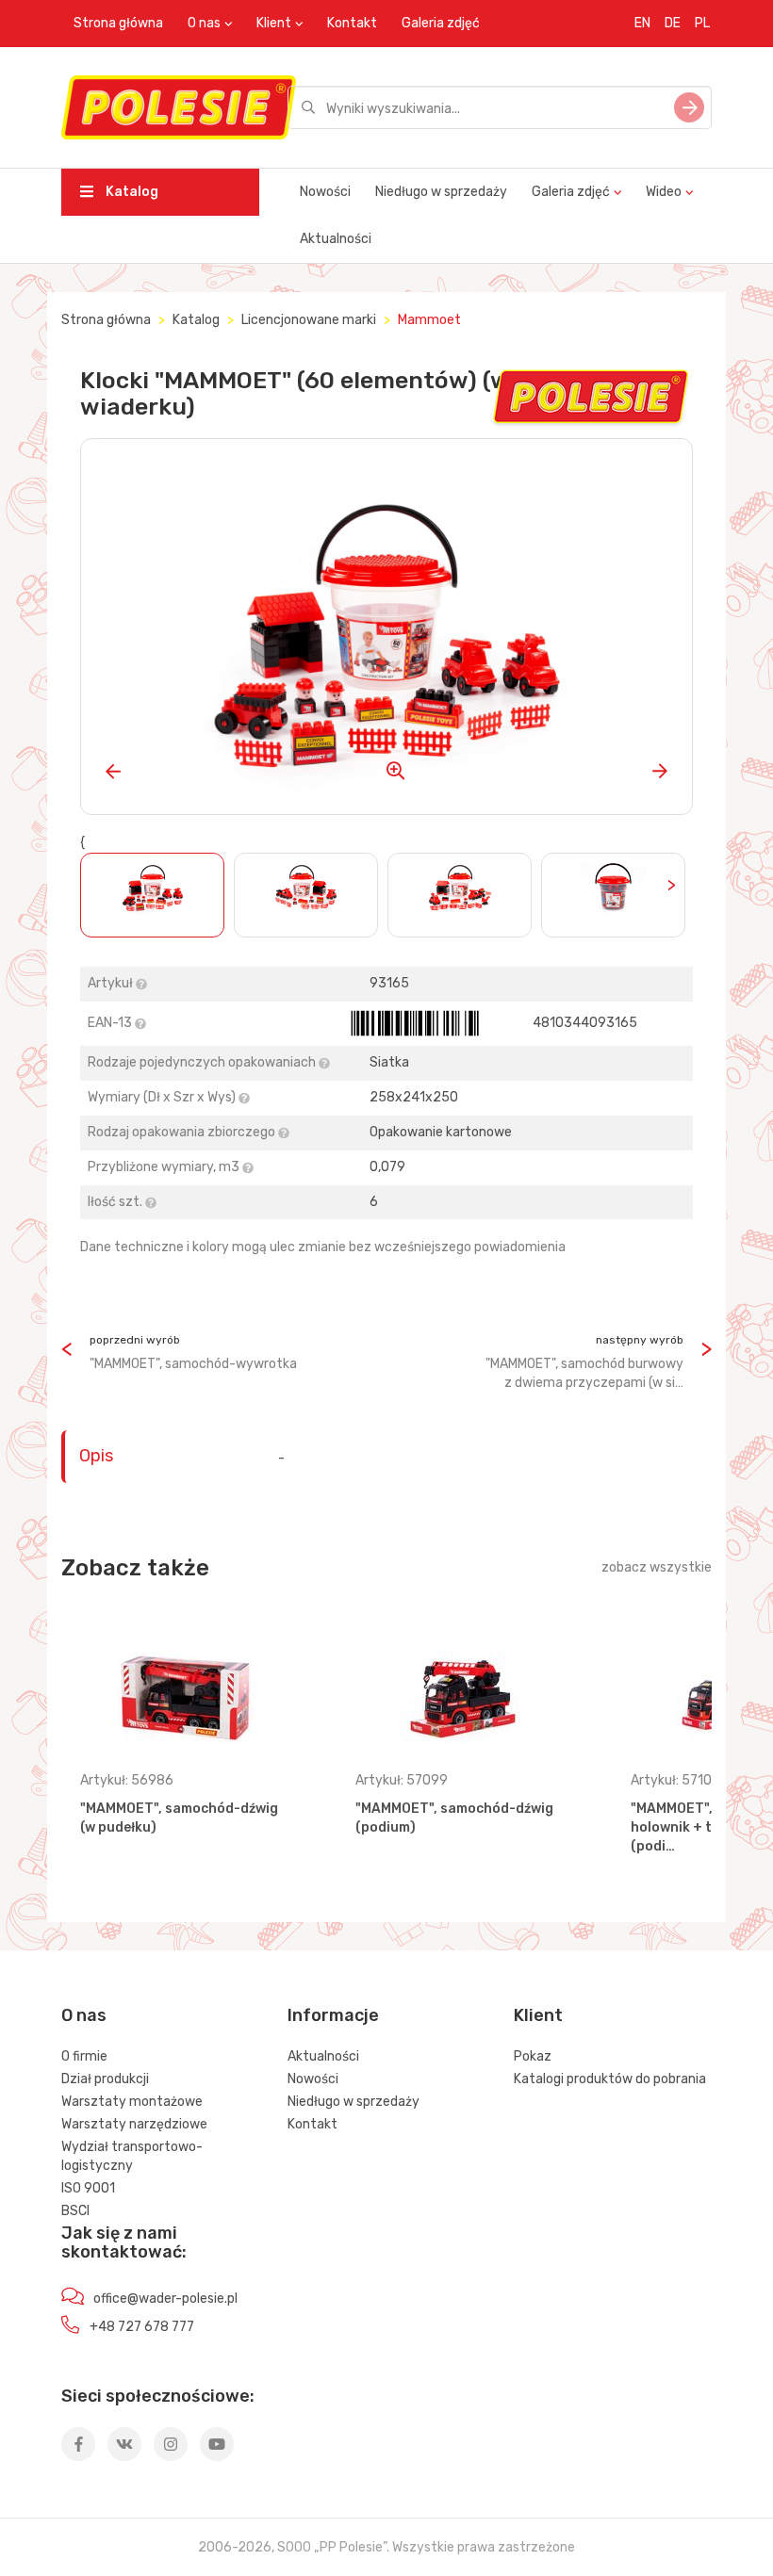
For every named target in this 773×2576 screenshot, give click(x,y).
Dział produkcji (105, 2079)
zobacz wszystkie (657, 1567)
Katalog (131, 192)
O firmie (84, 2056)
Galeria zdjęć (441, 23)
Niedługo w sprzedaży (441, 192)
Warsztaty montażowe (132, 2102)
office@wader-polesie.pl (165, 2299)
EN (642, 23)
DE (673, 23)
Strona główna (118, 23)
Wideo (664, 192)
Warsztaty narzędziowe (134, 2124)
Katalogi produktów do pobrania (610, 2079)
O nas (204, 23)
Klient (274, 23)
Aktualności (336, 239)
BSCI (75, 2211)
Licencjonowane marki (309, 320)
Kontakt (352, 23)
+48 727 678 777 (142, 2327)
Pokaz (533, 2056)
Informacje (333, 2015)
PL (702, 23)
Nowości (325, 192)
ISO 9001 (88, 2188)
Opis (96, 1456)
